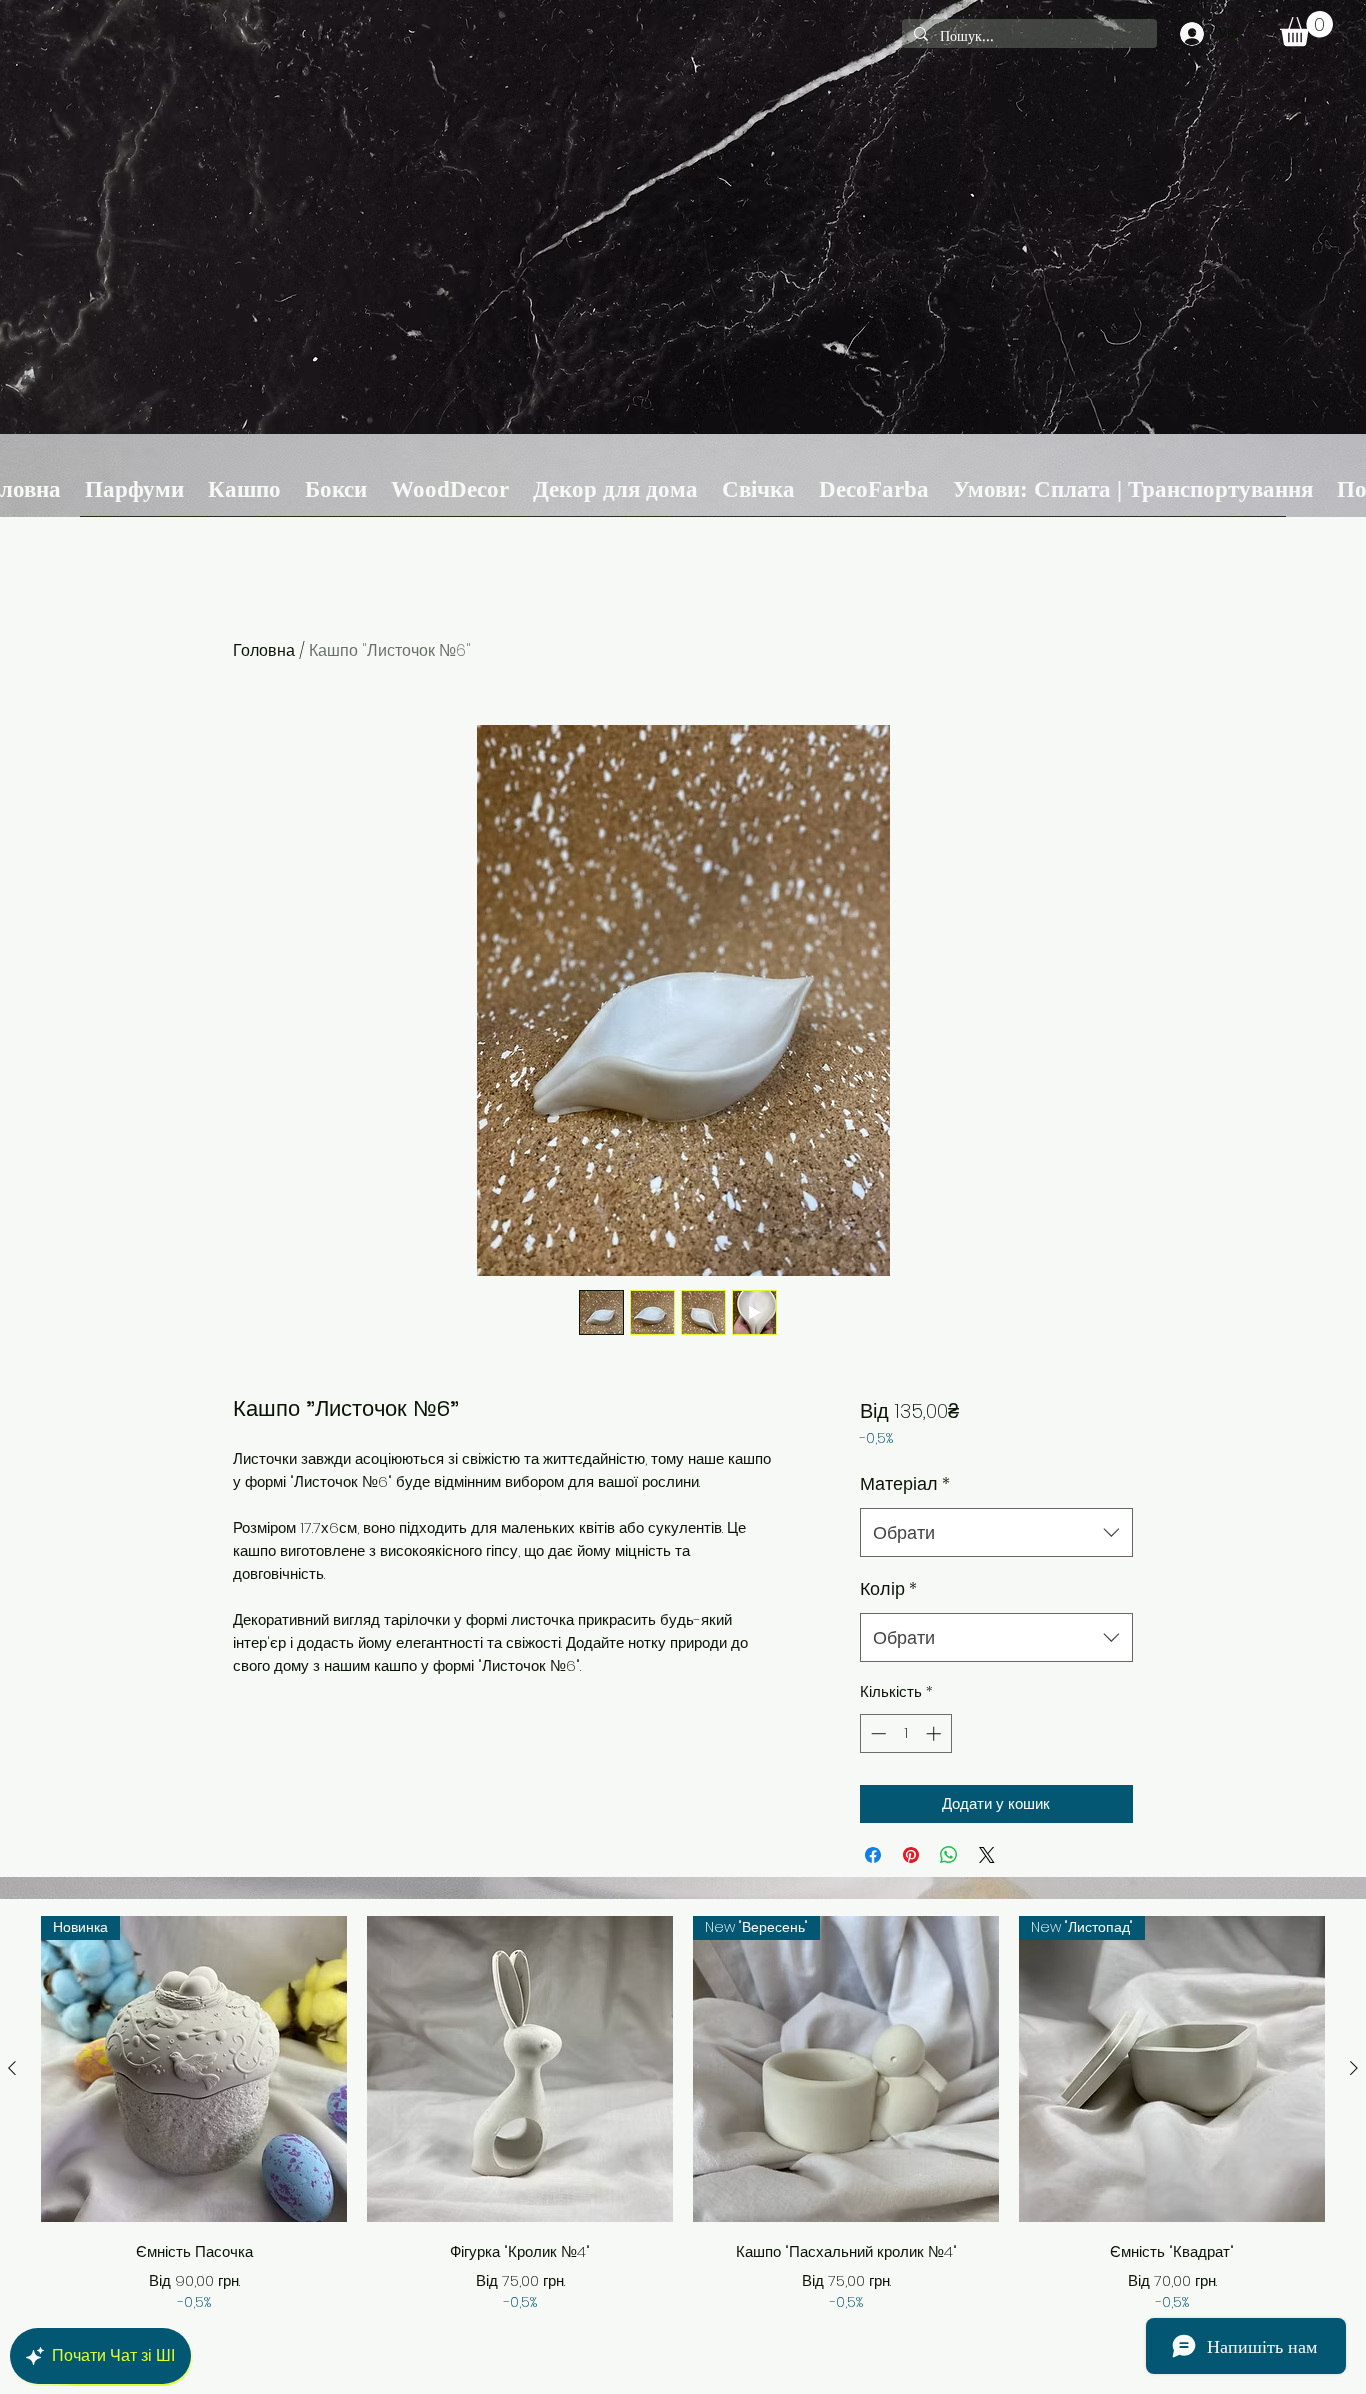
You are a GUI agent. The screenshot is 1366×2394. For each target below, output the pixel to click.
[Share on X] (987, 1855)
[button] (1306, 28)
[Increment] (935, 1733)
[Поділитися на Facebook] (873, 1855)
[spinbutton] (905, 1733)
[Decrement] (876, 1733)
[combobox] (996, 1533)
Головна (264, 650)
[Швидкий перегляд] (520, 2069)
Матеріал (905, 1483)
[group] (683, 2114)
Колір (888, 1588)
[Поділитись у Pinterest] (911, 1855)
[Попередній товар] (12, 2068)
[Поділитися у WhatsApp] (949, 1855)
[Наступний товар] (1354, 2068)
